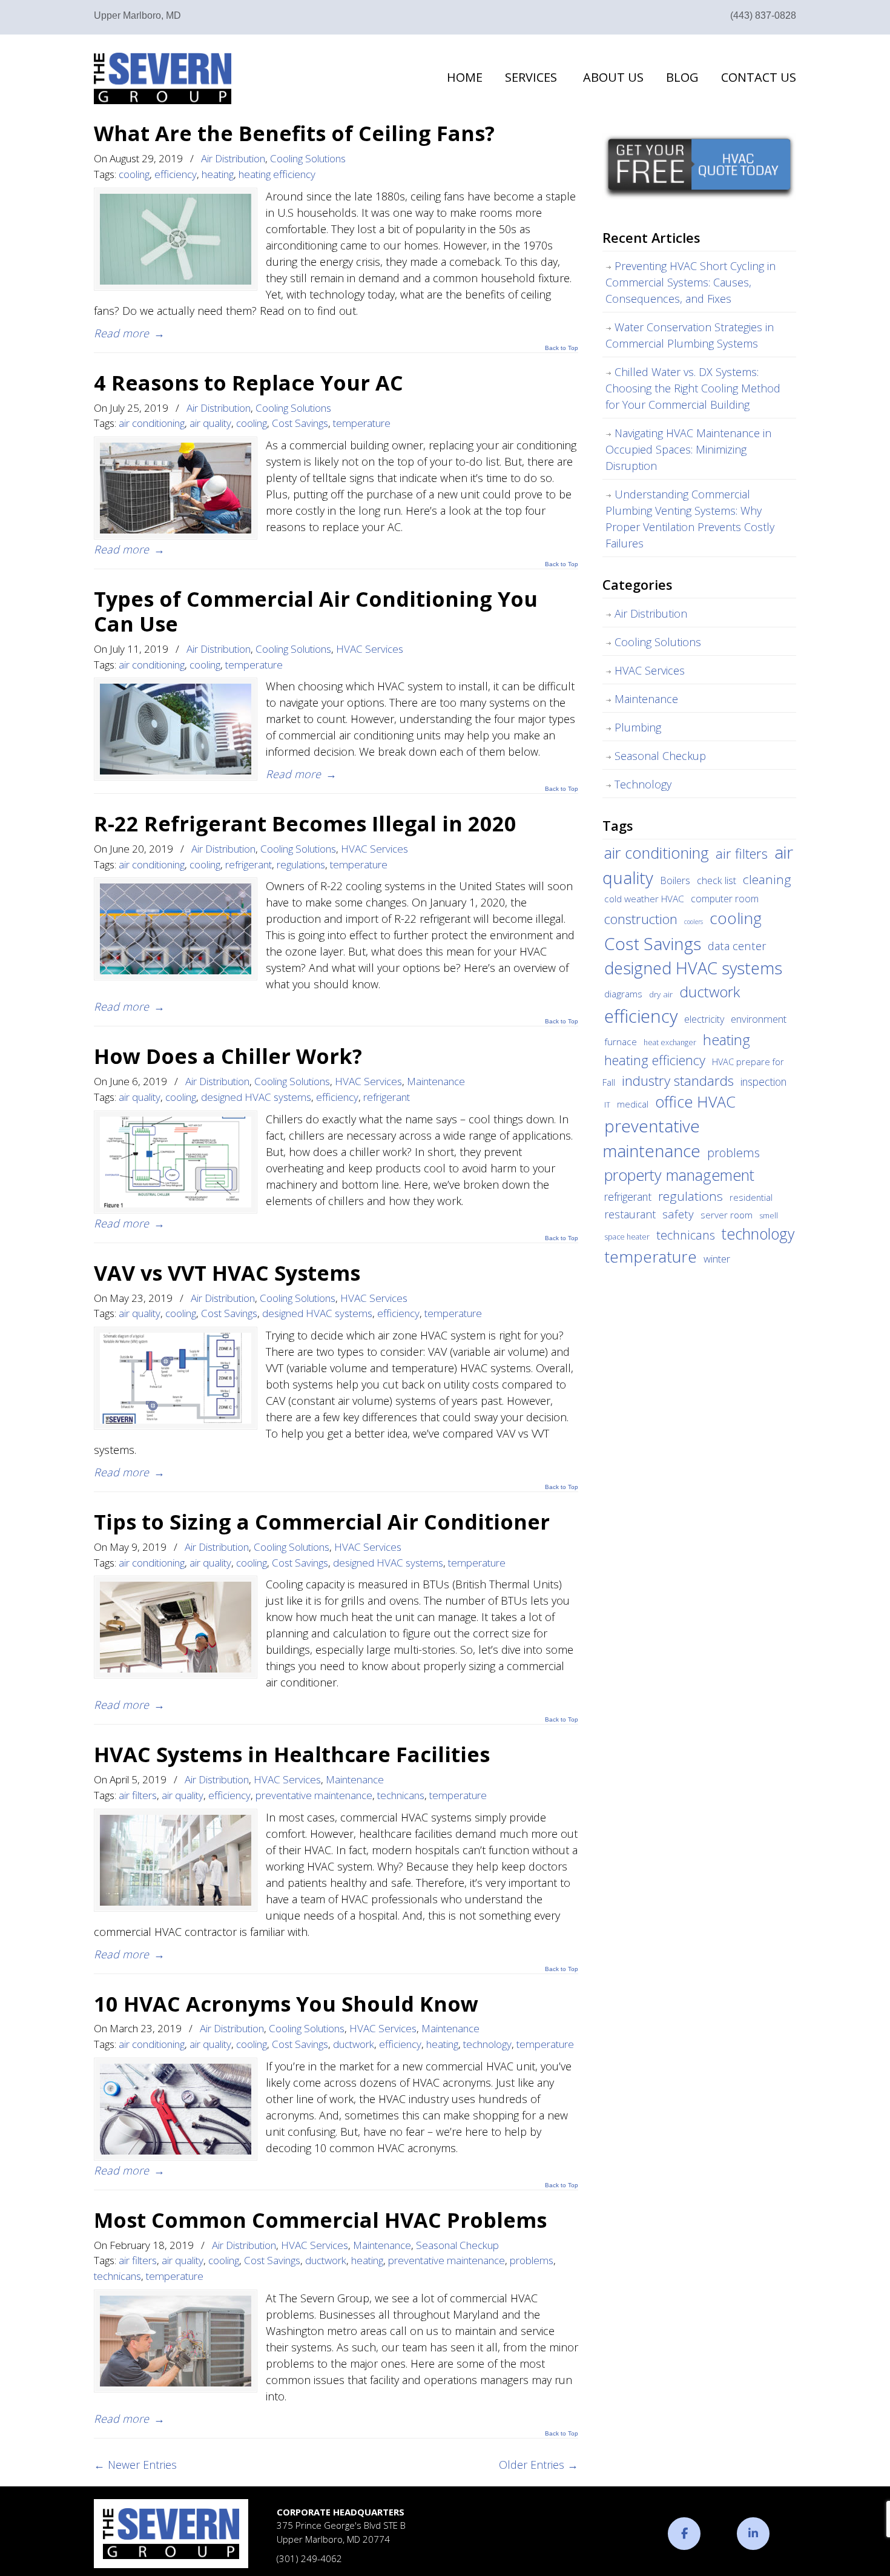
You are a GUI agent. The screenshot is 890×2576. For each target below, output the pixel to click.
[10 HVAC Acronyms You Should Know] (176, 2109)
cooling (134, 174)
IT (607, 1105)
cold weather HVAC (644, 899)
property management (679, 1175)
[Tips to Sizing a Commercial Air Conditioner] (176, 1627)
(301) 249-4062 (309, 2558)
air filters (138, 1795)
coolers (694, 922)
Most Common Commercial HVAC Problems (320, 2220)
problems (532, 2260)
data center (737, 946)
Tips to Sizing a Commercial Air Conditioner (322, 1521)
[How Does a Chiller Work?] (176, 1162)
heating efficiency (277, 174)
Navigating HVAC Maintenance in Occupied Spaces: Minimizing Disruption (688, 449)
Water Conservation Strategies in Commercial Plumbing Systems (690, 335)
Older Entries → (539, 2465)
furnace (621, 1042)
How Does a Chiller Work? (228, 1056)
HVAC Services (370, 649)
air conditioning (152, 423)
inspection (763, 1082)
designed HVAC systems (256, 1097)
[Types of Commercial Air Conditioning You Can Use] (176, 729)
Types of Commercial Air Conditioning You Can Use (316, 611)
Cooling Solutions (308, 158)
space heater (627, 1237)
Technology (643, 784)
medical (633, 1104)
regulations (301, 864)
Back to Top (562, 348)
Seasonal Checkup (457, 2245)
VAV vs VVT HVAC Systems (227, 1273)
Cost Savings (300, 423)
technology (487, 2044)
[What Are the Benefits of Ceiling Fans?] (176, 239)
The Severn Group (163, 78)
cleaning (767, 879)
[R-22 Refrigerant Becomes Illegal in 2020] (176, 929)
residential (751, 1197)
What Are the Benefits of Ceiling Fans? (294, 133)
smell (769, 1216)
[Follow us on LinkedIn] (753, 2534)
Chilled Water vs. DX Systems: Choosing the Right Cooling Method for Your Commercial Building (693, 388)
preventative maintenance (314, 1795)
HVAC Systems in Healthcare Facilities (292, 1754)
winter (717, 1259)
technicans (401, 1795)
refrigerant (249, 864)
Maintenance (436, 1081)
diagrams (623, 994)
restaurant (630, 1214)
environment (759, 1019)
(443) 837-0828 (763, 15)
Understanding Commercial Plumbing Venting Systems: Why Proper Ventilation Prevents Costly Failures (690, 519)
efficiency (176, 174)
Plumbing (638, 727)
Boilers (675, 880)
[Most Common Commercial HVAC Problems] (176, 2341)
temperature (362, 423)
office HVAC (695, 1101)
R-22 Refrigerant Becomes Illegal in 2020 (305, 823)
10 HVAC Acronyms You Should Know (286, 2003)
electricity (704, 1019)
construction (641, 919)
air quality (210, 423)
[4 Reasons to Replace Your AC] (176, 488)
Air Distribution (233, 158)
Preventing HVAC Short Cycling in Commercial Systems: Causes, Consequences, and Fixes (691, 282)
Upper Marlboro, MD (137, 15)
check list (717, 880)
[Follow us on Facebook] (684, 2534)
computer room (725, 899)
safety (678, 1214)
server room (727, 1215)
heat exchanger (670, 1042)
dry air (661, 994)
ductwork (354, 2044)
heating (218, 174)
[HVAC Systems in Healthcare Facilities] (176, 1860)
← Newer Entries (135, 2465)
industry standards (678, 1081)
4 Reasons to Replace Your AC (249, 382)
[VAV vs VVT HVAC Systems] (176, 1378)
